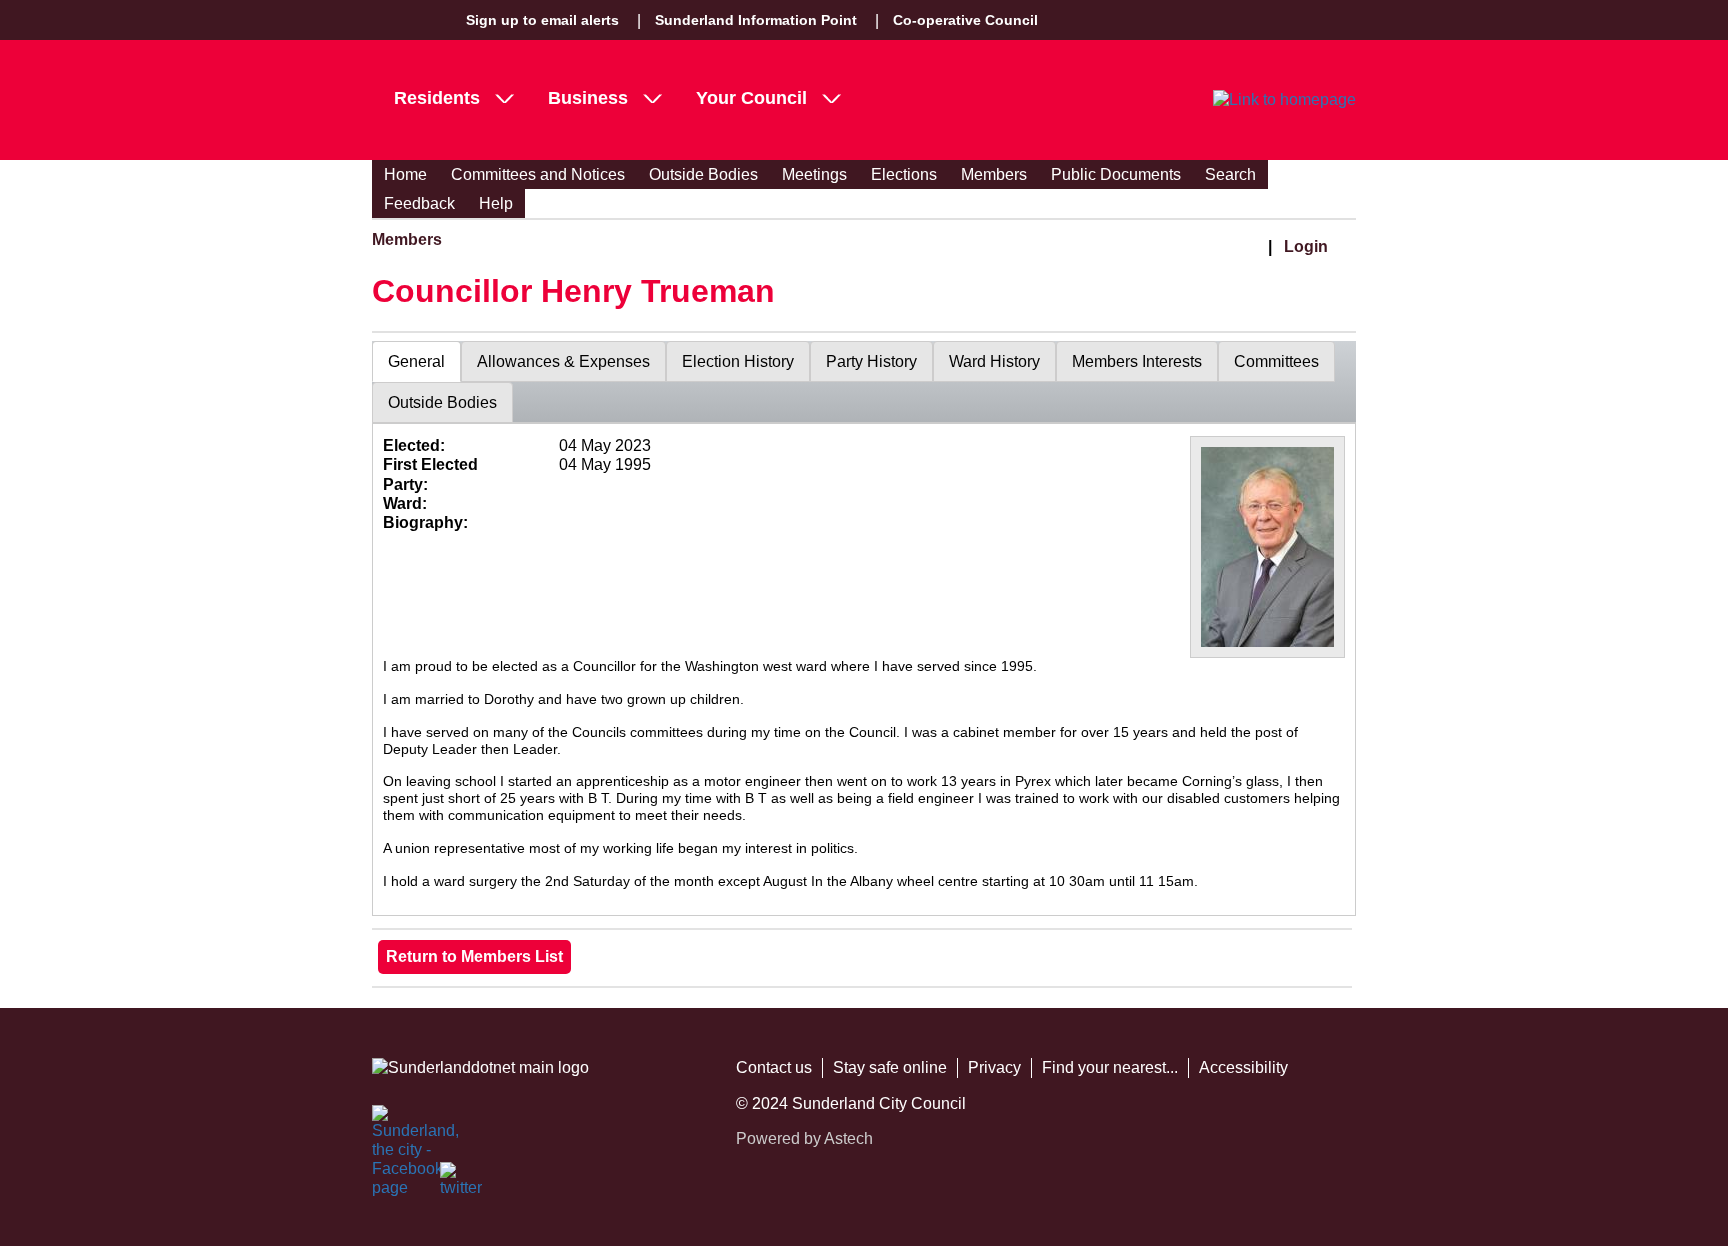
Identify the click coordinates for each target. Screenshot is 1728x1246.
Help (496, 203)
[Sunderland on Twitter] (462, 1184)
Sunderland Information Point (756, 20)
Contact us (774, 1067)
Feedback (419, 203)
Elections (904, 174)
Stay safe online (890, 1067)
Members (994, 174)
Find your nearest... (1110, 1067)
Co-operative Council (965, 20)
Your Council (751, 98)
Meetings (814, 174)
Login (1306, 246)
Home (405, 174)
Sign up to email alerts (542, 20)
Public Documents (1116, 174)
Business (588, 98)
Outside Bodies (703, 174)
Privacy (994, 1067)
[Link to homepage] (1284, 100)
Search (1230, 174)
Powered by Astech (804, 1138)
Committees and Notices (538, 174)
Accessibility (1243, 1067)
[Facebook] (394, 1127)
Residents (437, 98)
